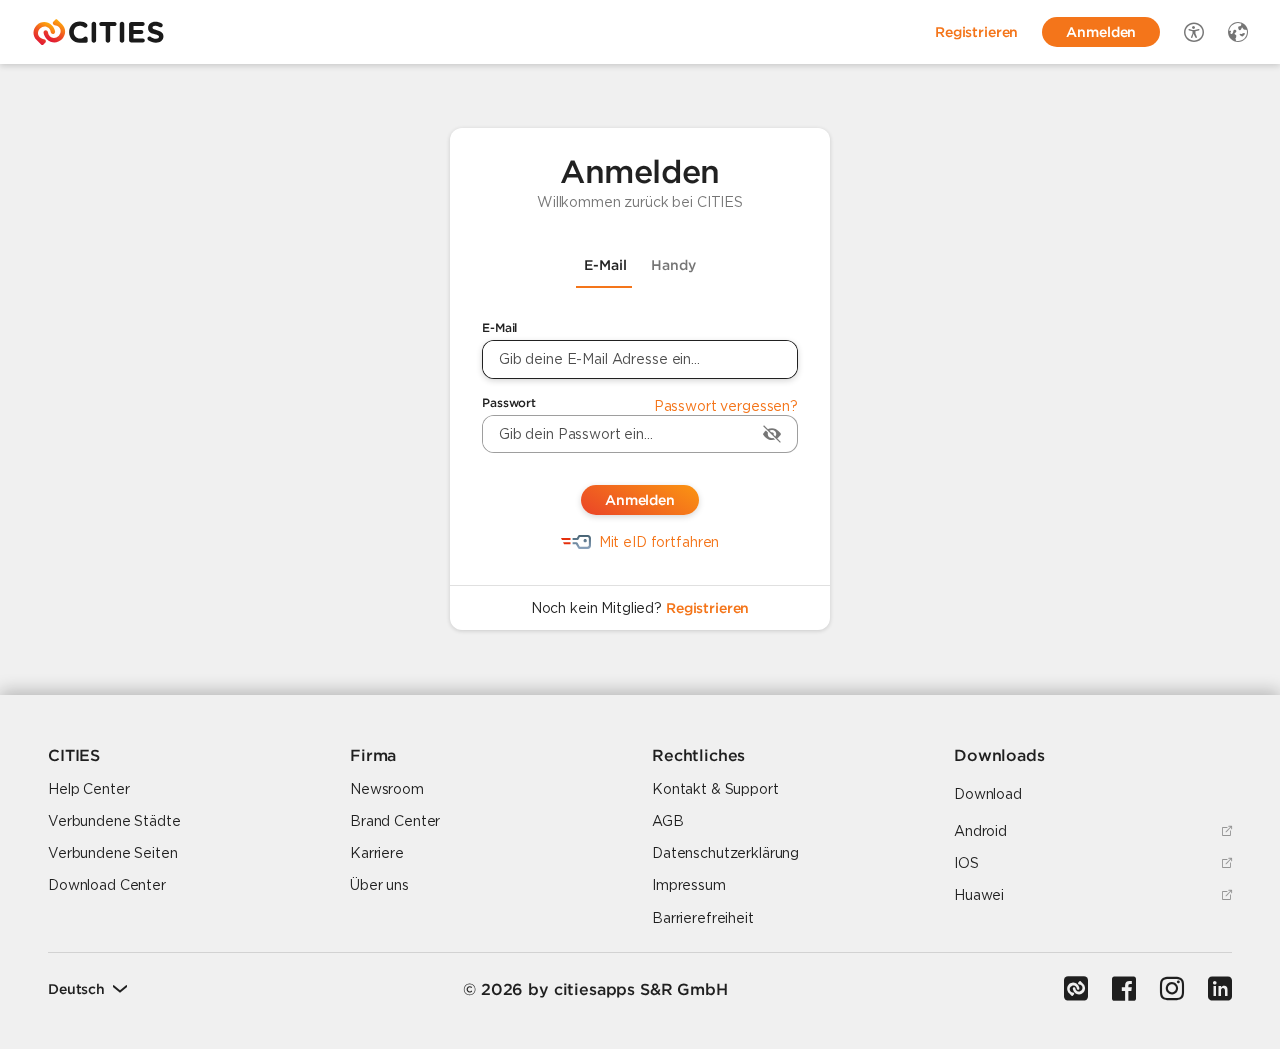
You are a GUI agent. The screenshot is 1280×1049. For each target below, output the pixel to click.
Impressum (689, 885)
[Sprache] (1238, 32)
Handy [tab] (673, 265)
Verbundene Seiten (113, 853)
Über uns (379, 885)
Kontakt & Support (715, 789)
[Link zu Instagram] (1172, 989)
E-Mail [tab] (605, 265)
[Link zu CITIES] (1076, 989)
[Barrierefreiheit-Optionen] (1194, 32)
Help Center (88, 789)
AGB (668, 821)
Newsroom (387, 789)
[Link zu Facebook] (1124, 989)
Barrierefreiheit (703, 918)
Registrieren (707, 608)
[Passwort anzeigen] (772, 434)
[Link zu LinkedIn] (1220, 989)
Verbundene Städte (114, 821)
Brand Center (395, 821)
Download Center (107, 885)
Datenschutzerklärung (725, 853)
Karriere (377, 853)
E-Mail (499, 327)
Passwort (509, 402)
